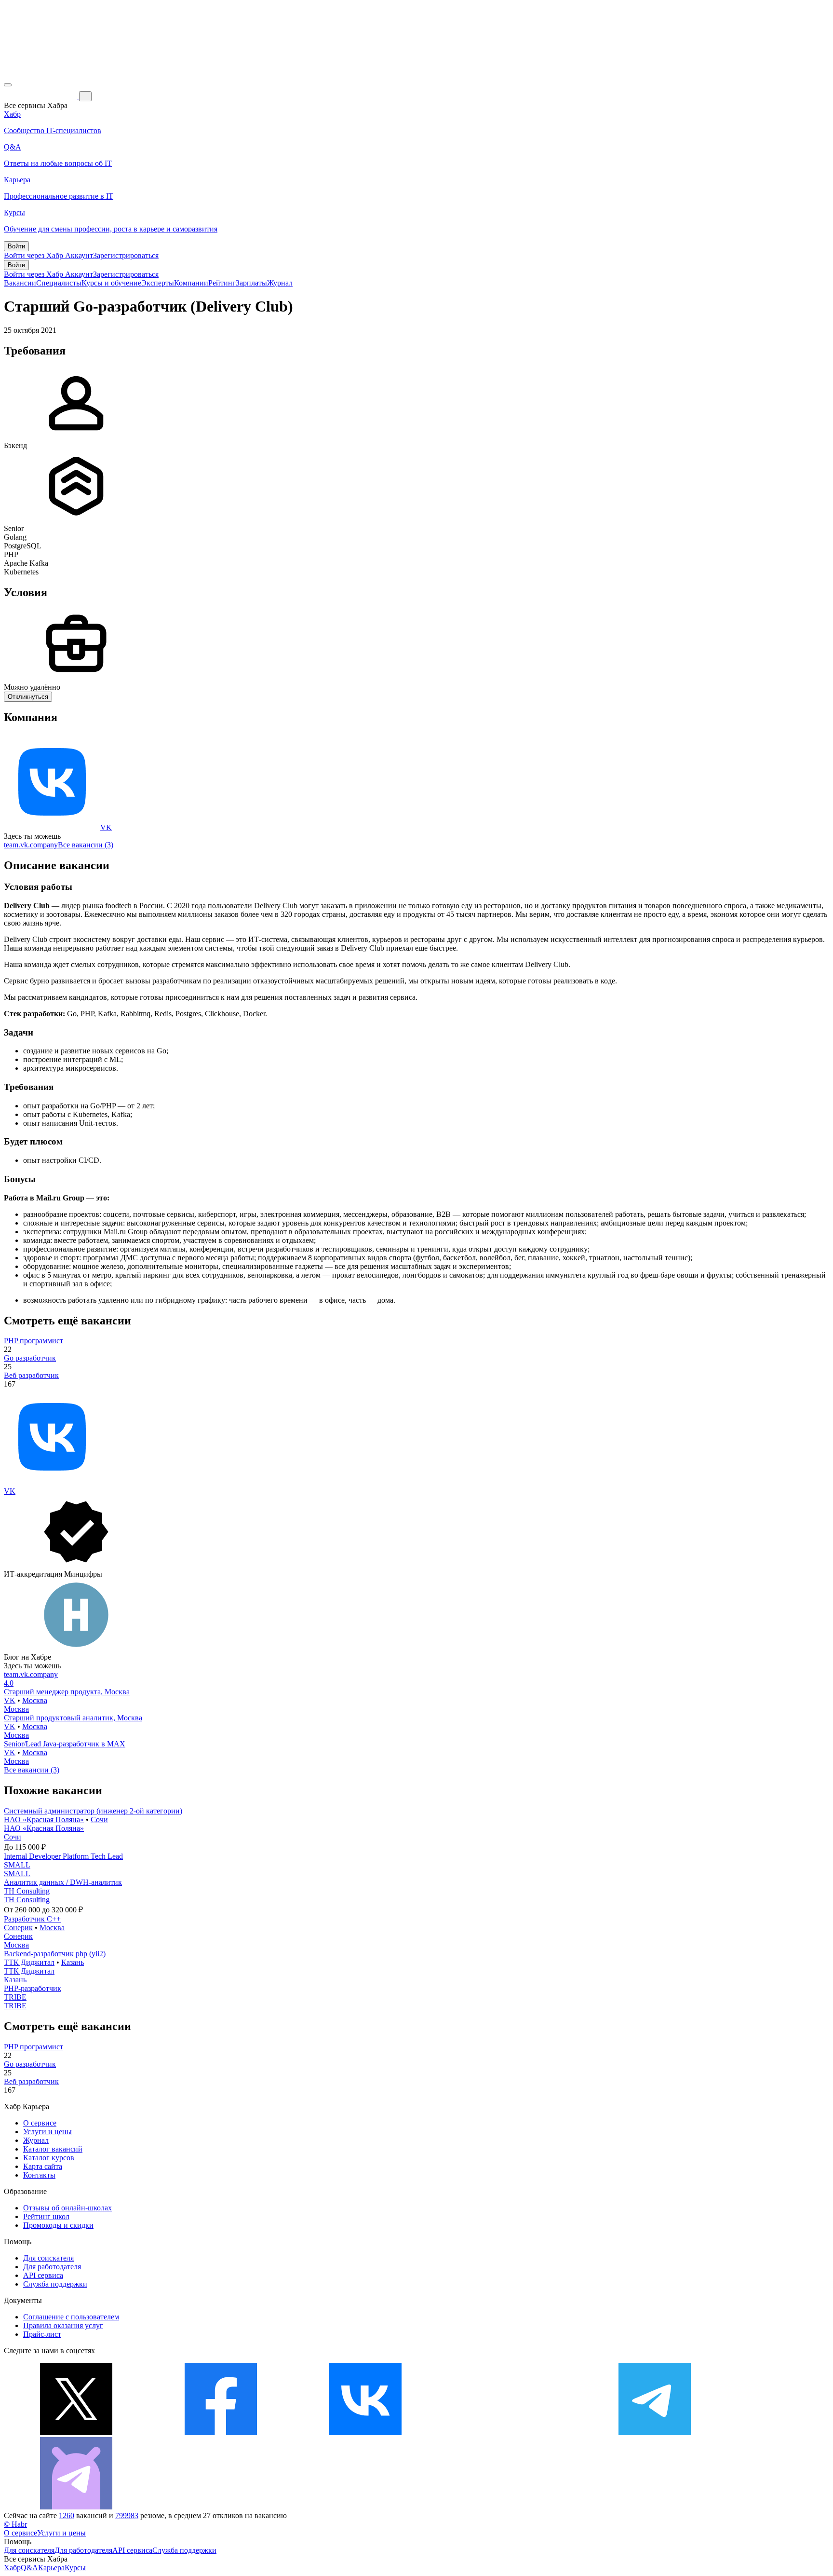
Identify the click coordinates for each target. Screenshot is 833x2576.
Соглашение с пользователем (71, 2317)
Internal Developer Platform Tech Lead (63, 1856)
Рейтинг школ (46, 2216)
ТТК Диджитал (29, 1962)
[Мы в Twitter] (76, 2433)
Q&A (29, 2568)
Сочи (99, 1820)
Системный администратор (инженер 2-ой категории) (93, 1811)
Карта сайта (43, 2166)
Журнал (280, 283)
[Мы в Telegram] (655, 2433)
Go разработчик (30, 1358)
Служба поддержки (55, 2284)
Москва (35, 1700)
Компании (191, 283)
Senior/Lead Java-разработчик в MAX (65, 1744)
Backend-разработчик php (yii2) (55, 1954)
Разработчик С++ (32, 1919)
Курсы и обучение (111, 283)
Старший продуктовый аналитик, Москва (73, 1718)
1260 (67, 2515)
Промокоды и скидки (58, 2225)
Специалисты (59, 283)
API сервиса (43, 2275)
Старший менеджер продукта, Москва (67, 1692)
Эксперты (158, 283)
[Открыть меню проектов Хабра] (8, 85)
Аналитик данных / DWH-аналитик (63, 1882)
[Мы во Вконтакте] (365, 2433)
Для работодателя (52, 2267)
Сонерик (18, 1928)
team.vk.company (31, 845)
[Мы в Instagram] (510, 2433)
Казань (73, 1962)
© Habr (15, 2524)
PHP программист (34, 1341)
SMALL (17, 1865)
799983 (127, 2515)
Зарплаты (251, 283)
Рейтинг (222, 283)
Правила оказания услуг (63, 2325)
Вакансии (20, 283)
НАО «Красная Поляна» (44, 1820)
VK (106, 827)
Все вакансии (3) (86, 845)
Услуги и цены (47, 2132)
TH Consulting (27, 1891)
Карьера (51, 2568)
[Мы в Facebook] (221, 2433)
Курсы (75, 2568)
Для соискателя (48, 2258)
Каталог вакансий (53, 2149)
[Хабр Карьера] (41, 96)
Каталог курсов (49, 2158)
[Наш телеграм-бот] (76, 2507)
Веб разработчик (31, 1375)
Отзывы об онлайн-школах (67, 2208)
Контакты (39, 2175)
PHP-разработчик (33, 1988)
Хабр (12, 2568)
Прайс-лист (42, 2334)
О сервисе (40, 2123)
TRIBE (15, 1997)
